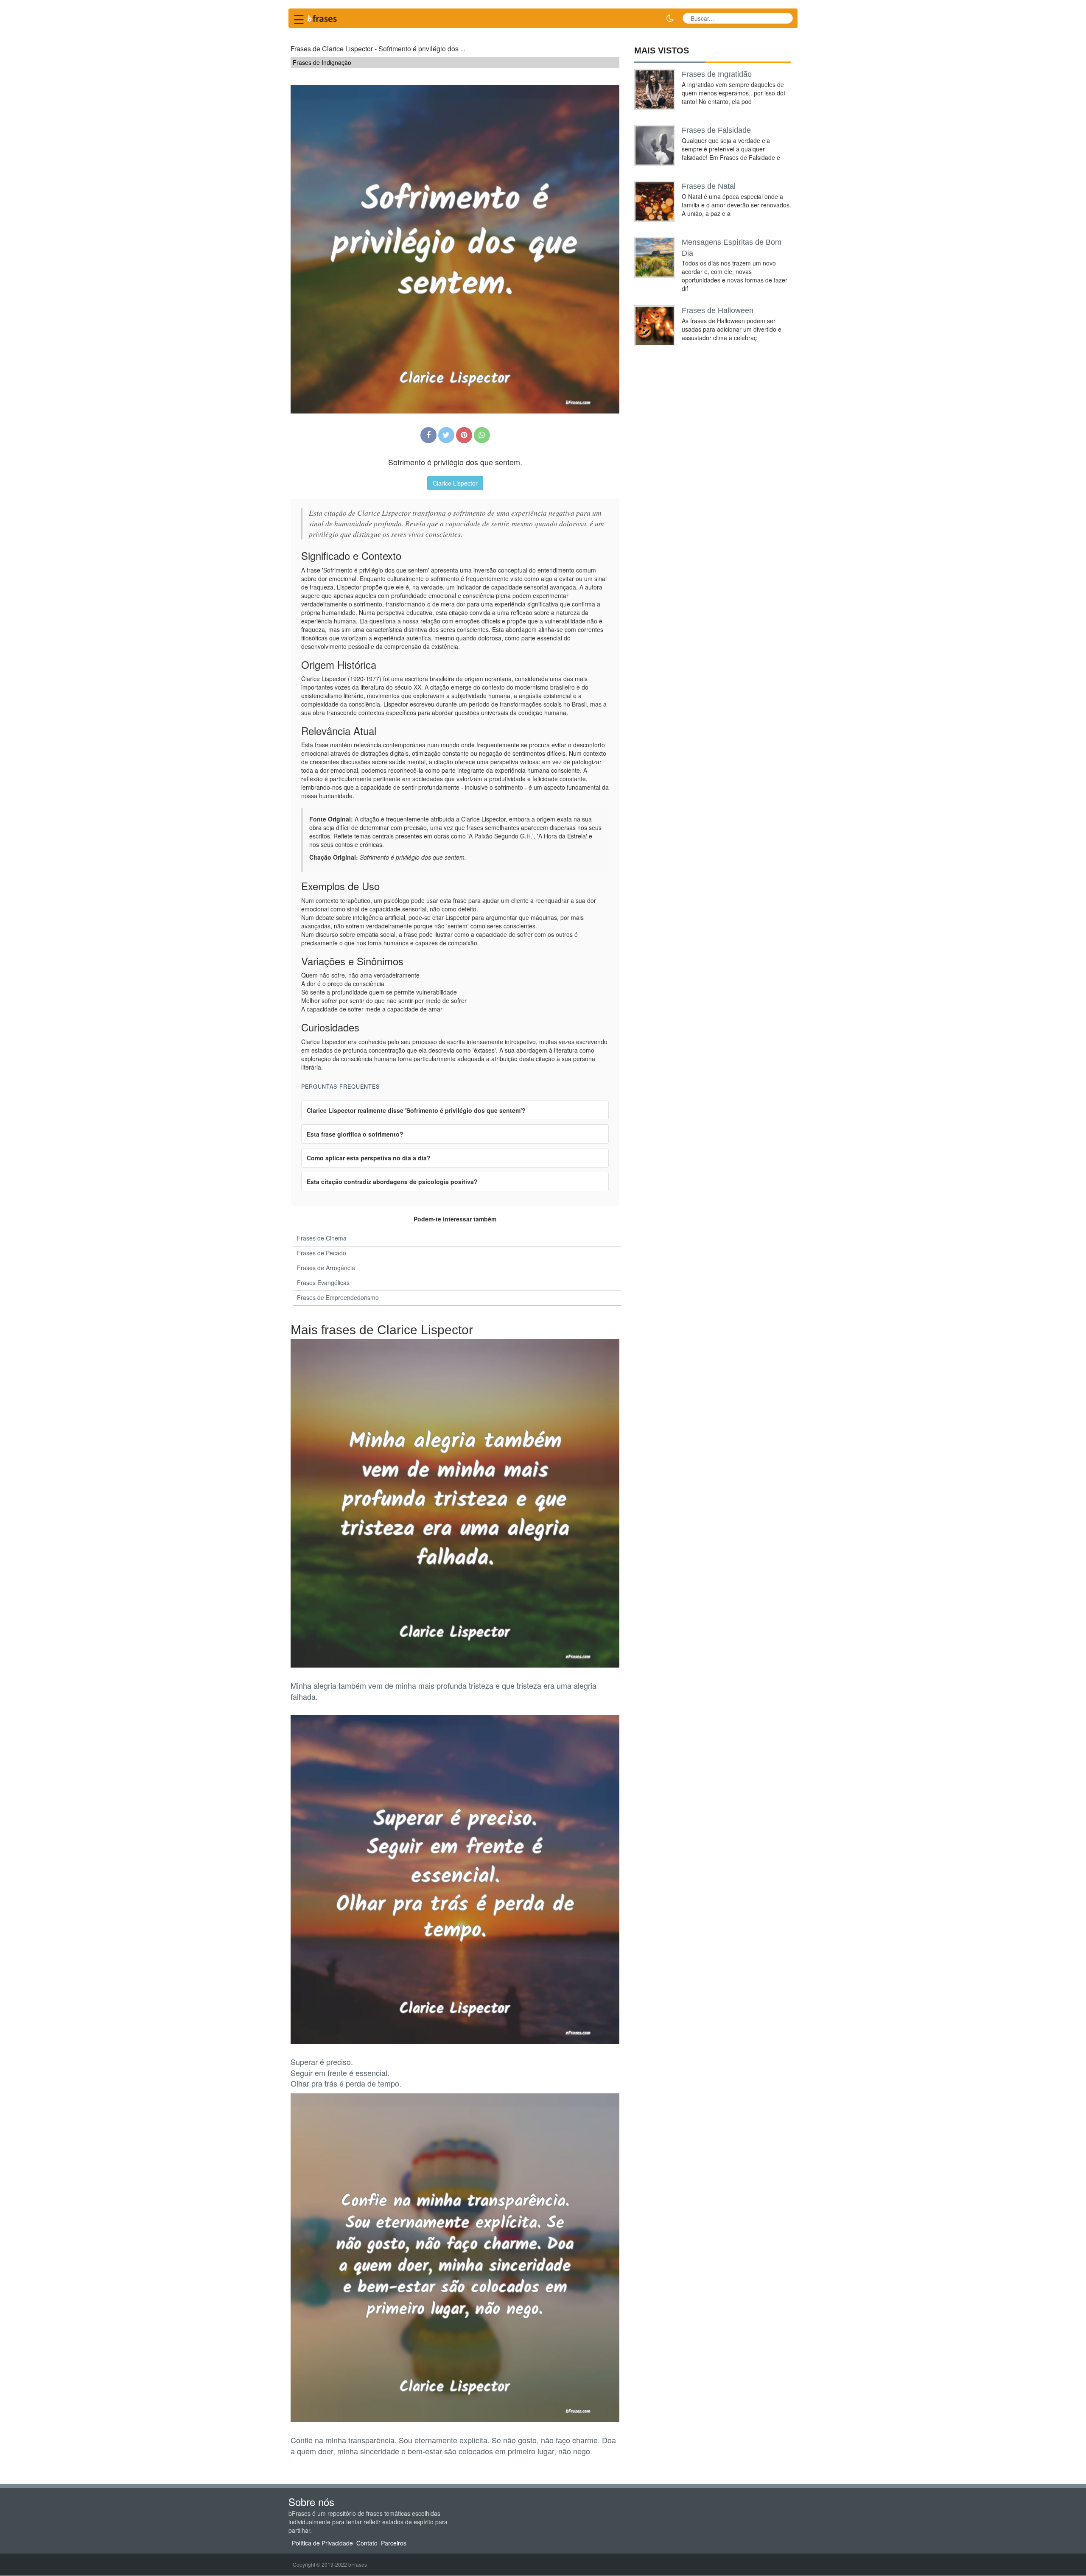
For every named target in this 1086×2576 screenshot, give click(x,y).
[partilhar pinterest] (464, 435)
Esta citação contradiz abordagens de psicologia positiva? (392, 1182)
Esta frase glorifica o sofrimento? (355, 1134)
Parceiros (394, 2543)
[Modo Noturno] (670, 18)
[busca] (783, 18)
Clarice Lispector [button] (455, 483)
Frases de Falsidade (716, 130)
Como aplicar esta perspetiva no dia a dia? (369, 1158)
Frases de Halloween (718, 310)
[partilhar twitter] (446, 435)
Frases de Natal (709, 186)
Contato (367, 2543)
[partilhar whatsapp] (482, 435)
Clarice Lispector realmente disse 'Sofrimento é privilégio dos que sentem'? (416, 1110)
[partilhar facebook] (428, 435)
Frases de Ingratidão (717, 74)
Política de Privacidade (322, 2543)
